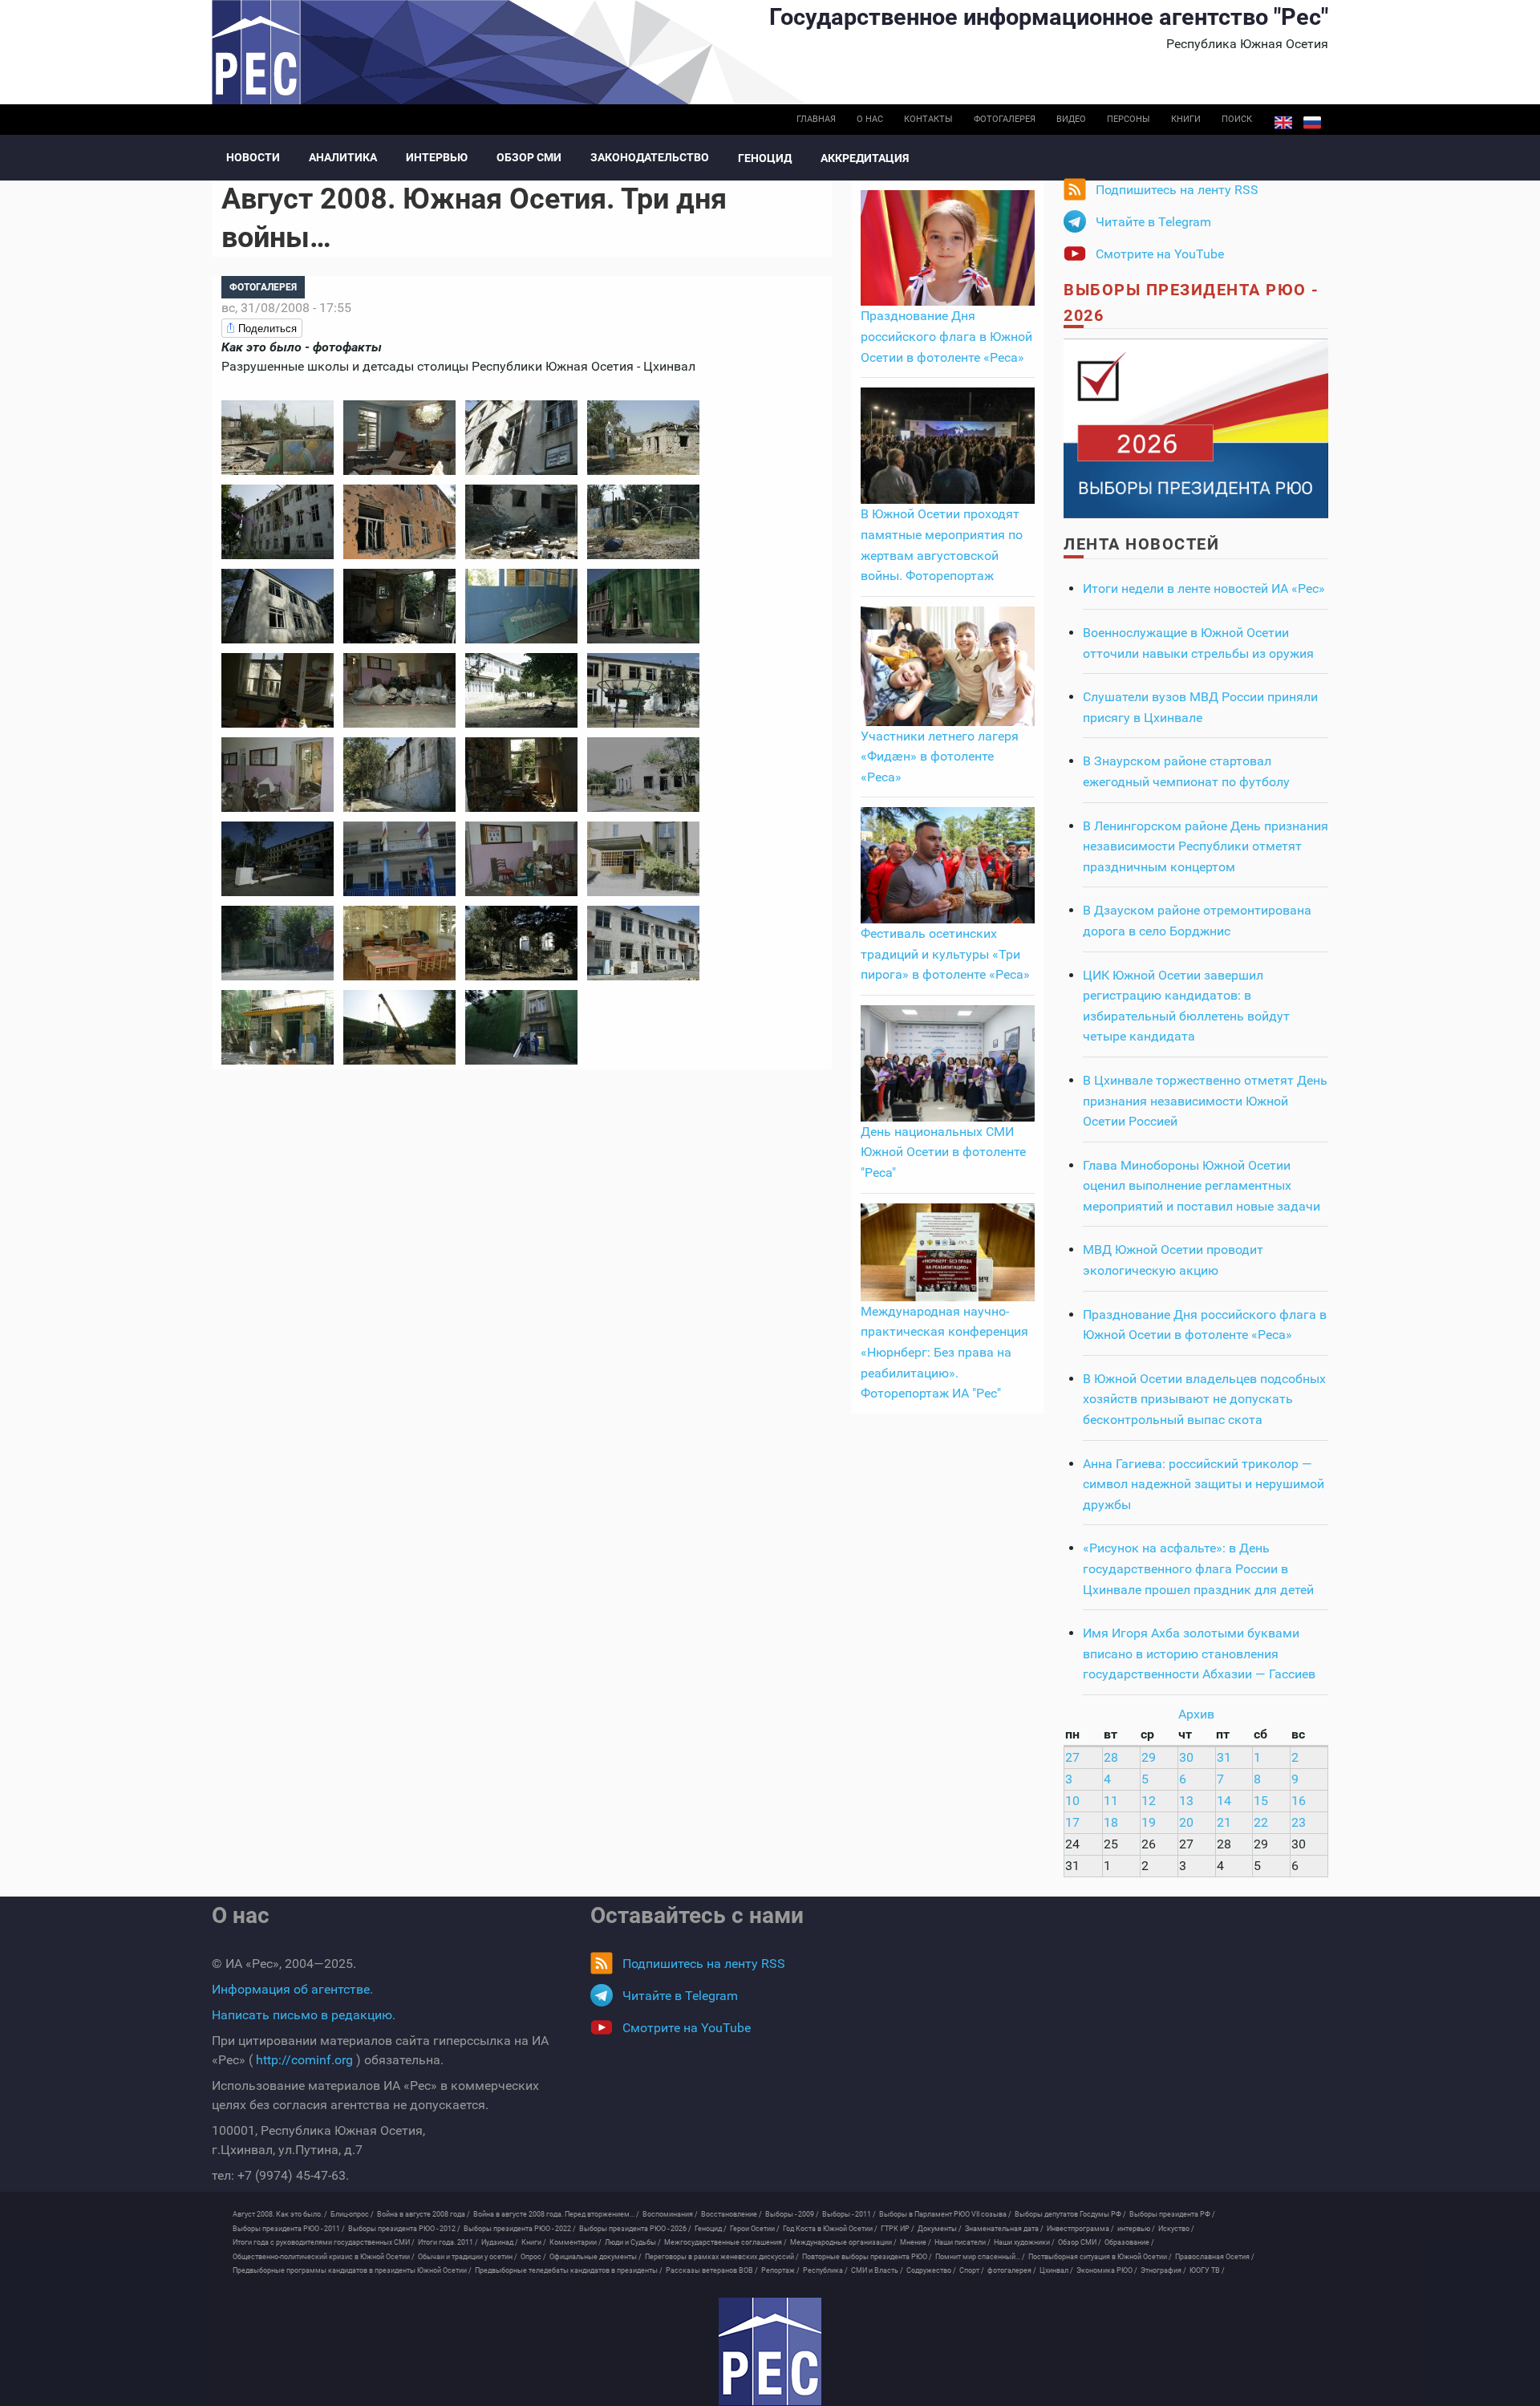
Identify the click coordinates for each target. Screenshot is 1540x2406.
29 (1149, 1757)
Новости (253, 157)
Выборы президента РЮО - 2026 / (635, 2229)
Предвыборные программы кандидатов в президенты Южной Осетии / (352, 2270)
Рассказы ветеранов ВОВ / (712, 2270)
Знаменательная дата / (1004, 2229)
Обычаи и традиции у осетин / (468, 2257)
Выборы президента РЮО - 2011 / (289, 2229)
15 (1261, 1801)
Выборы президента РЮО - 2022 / (520, 2229)
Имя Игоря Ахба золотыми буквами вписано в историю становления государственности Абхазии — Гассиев (1199, 1653)
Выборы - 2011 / (849, 2214)
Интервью (437, 157)
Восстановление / (731, 2214)
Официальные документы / (596, 2257)
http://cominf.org (304, 2060)
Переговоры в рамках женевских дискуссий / (722, 2257)
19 (1149, 1822)
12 (1149, 1801)
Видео (1071, 119)
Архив (1196, 1714)
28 (1111, 1757)
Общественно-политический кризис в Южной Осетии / (324, 2257)
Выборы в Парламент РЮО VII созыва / (945, 2214)
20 (1186, 1822)
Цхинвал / (1056, 2270)
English (1283, 123)
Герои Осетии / (755, 2229)
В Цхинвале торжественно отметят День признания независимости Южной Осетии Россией (1205, 1101)
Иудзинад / (500, 2242)
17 (1072, 1822)
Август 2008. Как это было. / (280, 2214)
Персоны (1129, 119)
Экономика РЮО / (1107, 2270)
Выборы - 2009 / (792, 2214)
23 (1299, 1822)
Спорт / (972, 2270)
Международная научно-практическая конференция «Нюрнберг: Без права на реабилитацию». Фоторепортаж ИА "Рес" (944, 1352)
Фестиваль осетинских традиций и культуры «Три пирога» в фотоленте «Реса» (945, 954)
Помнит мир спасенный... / (980, 2257)
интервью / (1136, 2229)
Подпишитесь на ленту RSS (1177, 190)
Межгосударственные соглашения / (725, 2242)
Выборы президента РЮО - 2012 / (404, 2229)
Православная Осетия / (1215, 2257)
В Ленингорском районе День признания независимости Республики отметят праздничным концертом (1206, 846)
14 (1224, 1801)
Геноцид (765, 158)
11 (1111, 1801)
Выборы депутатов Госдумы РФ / (1070, 2214)
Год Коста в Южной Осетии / (830, 2229)
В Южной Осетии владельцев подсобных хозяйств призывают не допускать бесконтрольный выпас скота (1204, 1399)
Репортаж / (780, 2270)
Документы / (940, 2229)
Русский (1312, 123)
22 (1261, 1822)
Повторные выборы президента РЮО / (867, 2257)
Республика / (825, 2270)
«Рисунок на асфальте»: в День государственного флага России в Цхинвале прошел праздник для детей (1198, 1568)
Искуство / (1176, 2229)
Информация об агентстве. (292, 1989)
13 (1186, 1801)
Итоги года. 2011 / (448, 2242)
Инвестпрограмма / (1080, 2229)
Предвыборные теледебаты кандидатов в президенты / (569, 2270)
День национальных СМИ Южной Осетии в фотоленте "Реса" (943, 1152)
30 (1186, 1757)
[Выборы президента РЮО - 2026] (1196, 427)
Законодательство (650, 157)
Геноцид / (711, 2229)
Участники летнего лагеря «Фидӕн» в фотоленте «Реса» (940, 757)
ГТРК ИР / (898, 2229)
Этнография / (1163, 2270)
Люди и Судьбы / (633, 2242)
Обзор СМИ (529, 157)
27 (1072, 1757)
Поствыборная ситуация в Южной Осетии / (1100, 2257)
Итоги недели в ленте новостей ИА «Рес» (1204, 588)
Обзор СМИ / (1080, 2242)
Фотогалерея (1005, 119)
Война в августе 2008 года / (423, 2214)
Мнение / (916, 2242)
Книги (1186, 119)
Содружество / (931, 2270)
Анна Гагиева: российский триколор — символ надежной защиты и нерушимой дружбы (1204, 1484)
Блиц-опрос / (352, 2214)
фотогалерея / (1012, 2270)
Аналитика (343, 157)
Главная (816, 119)
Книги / (534, 2242)
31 (1224, 1757)
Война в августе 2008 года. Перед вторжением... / (556, 2214)
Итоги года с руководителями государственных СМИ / (324, 2242)
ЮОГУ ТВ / (1207, 2270)
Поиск (1237, 119)
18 (1111, 1822)
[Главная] (770, 2351)
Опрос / (533, 2257)
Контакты (928, 119)
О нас (870, 119)
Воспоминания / (670, 2214)
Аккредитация (865, 158)
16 (1299, 1801)
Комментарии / (575, 2242)
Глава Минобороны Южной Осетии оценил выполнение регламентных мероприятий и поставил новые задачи (1202, 1186)
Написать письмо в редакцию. (304, 2015)
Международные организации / (843, 2242)
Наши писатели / (962, 2242)
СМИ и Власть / (877, 2270)
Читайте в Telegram (1153, 222)
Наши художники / (1024, 2242)
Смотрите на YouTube (1160, 254)
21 (1224, 1822)
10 (1072, 1801)
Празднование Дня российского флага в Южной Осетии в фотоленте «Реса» (946, 336)
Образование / (1129, 2242)
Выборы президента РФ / (1172, 2214)
